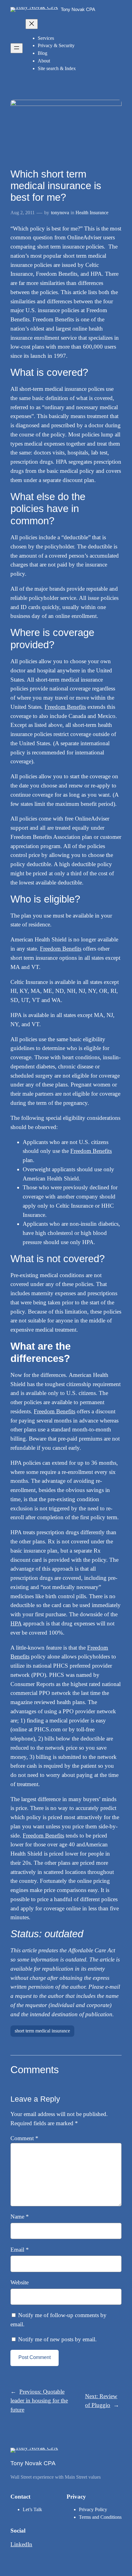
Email (20, 2250)
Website (19, 2282)
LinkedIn (21, 2544)
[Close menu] (32, 24)
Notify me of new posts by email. (57, 2339)
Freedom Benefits (65, 707)
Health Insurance (92, 213)
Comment (24, 2138)
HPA (16, 1623)
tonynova (60, 213)
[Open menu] (17, 48)
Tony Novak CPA (78, 9)
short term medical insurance (42, 2031)
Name (20, 2217)
